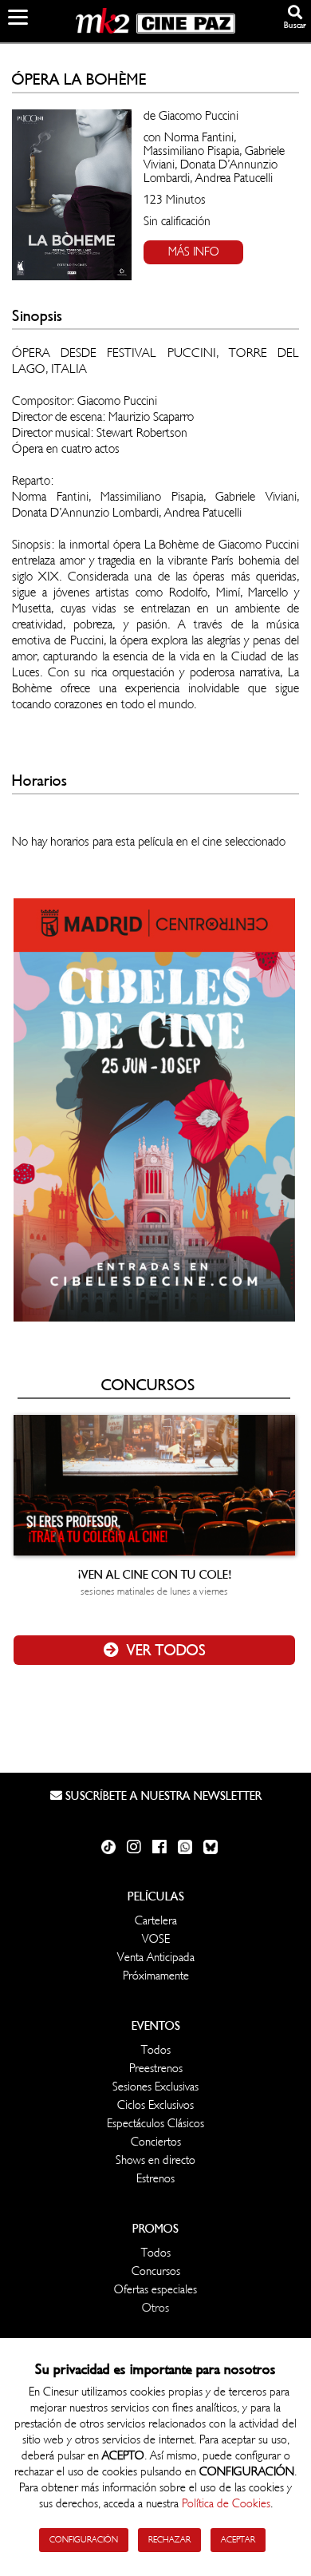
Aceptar (238, 2540)
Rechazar (169, 2540)
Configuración (84, 2540)
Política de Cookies (226, 2504)
